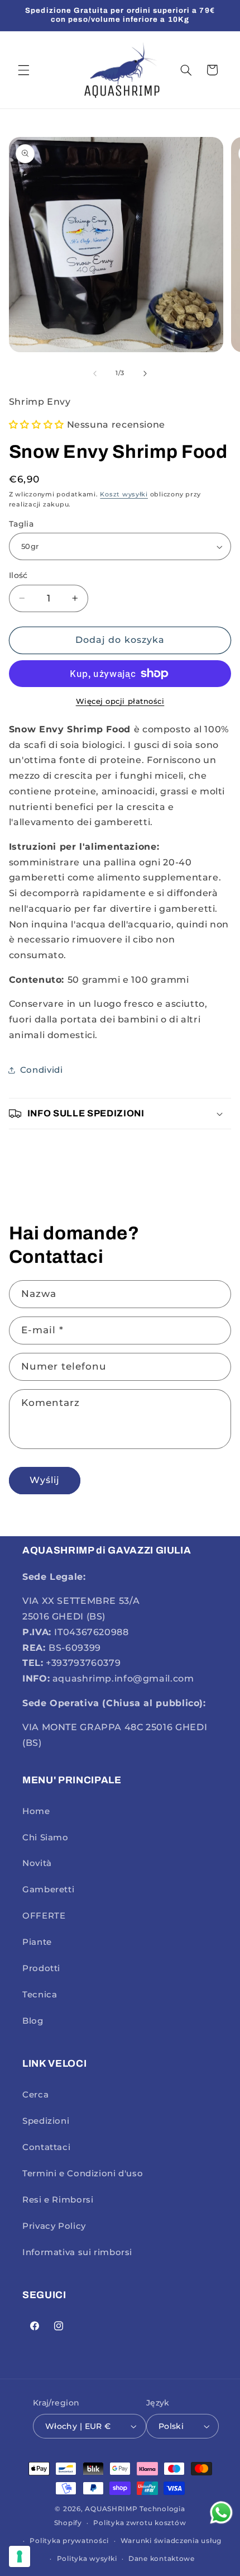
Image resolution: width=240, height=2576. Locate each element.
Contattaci (46, 2147)
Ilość (18, 575)
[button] (23, 70)
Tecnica (40, 1995)
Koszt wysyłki (124, 494)
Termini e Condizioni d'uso (83, 2173)
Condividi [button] (42, 1070)
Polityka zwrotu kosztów (140, 2523)
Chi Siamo (45, 1838)
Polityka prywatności (69, 2541)
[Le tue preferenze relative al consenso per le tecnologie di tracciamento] (20, 2556)
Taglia (21, 524)
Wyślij (45, 1480)
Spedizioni (46, 2121)
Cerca (35, 2095)
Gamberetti (48, 1890)
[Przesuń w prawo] (145, 373)
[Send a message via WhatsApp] (221, 2513)
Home (36, 1811)
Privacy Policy (54, 2226)
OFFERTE (44, 1916)
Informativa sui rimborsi (77, 2252)
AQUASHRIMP (111, 2509)
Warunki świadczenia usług (171, 2541)
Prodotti (41, 1968)
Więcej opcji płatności (120, 701)
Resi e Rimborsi (58, 2200)
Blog (33, 2021)
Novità (37, 1863)
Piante (37, 1942)
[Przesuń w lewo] (95, 373)
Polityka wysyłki (87, 2559)
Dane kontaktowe (162, 2559)
